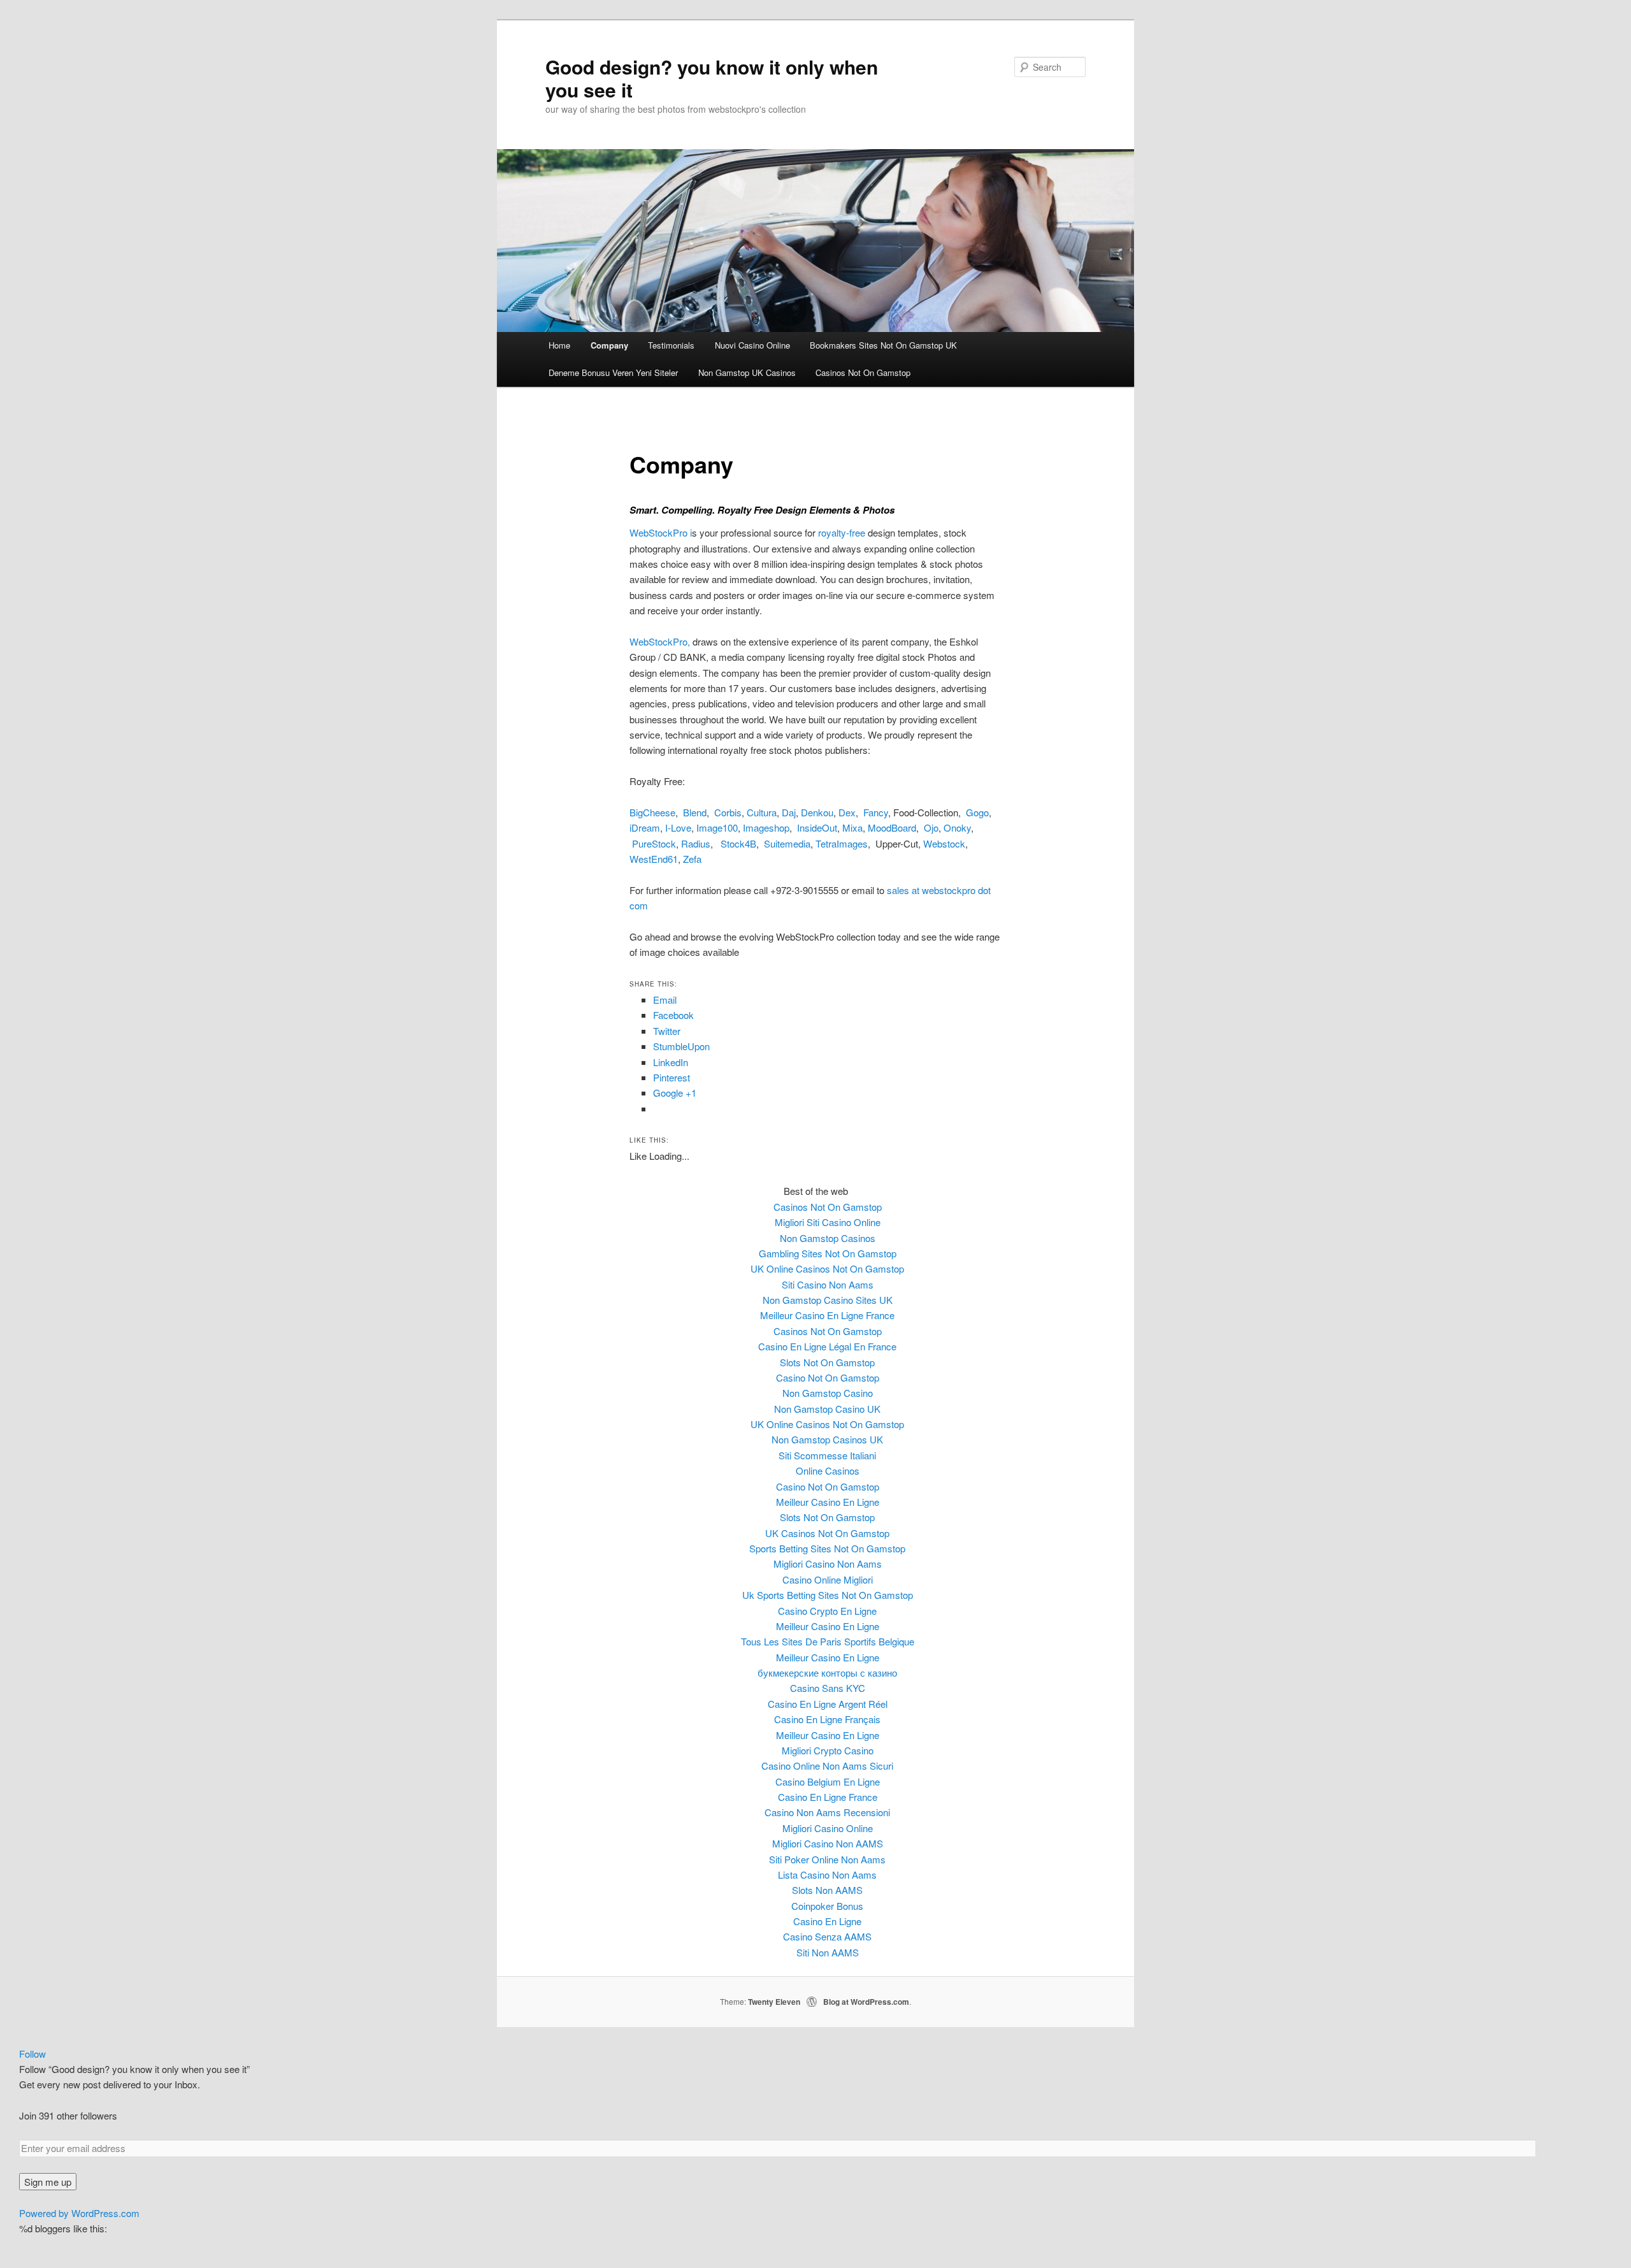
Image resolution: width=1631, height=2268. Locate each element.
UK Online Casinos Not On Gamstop (827, 1268)
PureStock (654, 843)
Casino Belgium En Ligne (828, 1781)
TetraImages (842, 843)
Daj (789, 812)
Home (559, 345)
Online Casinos (828, 1470)
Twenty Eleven (774, 2002)
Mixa (852, 827)
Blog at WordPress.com (866, 2002)
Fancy (876, 812)
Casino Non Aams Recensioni (827, 1812)
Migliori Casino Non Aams (828, 1564)
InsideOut (817, 827)
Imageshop (766, 827)
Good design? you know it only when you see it (712, 78)
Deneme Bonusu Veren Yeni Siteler (613, 372)
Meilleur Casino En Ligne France (827, 1315)
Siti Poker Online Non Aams (827, 1859)
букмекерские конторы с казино (827, 1672)
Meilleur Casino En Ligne (828, 1502)
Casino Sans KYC (828, 1688)
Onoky (957, 827)
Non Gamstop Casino (828, 1393)
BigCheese (652, 812)
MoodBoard (892, 827)
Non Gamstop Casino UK (827, 1409)
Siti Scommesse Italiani (827, 1455)
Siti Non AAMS (828, 1952)
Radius (696, 843)
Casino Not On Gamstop (828, 1377)
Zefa (692, 859)
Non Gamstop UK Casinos (747, 372)
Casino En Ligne (827, 1921)
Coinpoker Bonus (827, 1906)
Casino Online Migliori (828, 1579)
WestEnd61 (654, 859)
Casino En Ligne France (828, 1797)
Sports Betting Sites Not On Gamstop (827, 1548)
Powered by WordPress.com (79, 2213)
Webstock (944, 843)
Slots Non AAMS (827, 1890)
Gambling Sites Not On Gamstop (828, 1253)
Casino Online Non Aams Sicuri (827, 1766)
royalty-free (842, 532)
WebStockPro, (660, 641)
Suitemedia (787, 843)
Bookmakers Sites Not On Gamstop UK (883, 345)
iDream (645, 827)
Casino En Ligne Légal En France (827, 1346)
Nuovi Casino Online (752, 345)
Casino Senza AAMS (827, 1936)
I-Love (678, 827)
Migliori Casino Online (828, 1828)
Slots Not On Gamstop (827, 1362)
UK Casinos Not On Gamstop (827, 1533)
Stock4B (738, 843)
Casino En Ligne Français (827, 1719)
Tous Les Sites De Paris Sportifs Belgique (828, 1641)
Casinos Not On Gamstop (863, 372)
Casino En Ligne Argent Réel (828, 1704)
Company (609, 345)
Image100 (717, 827)
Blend (695, 812)
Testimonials (671, 345)
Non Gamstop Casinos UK (827, 1439)
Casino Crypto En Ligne (827, 1611)
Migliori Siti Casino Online (828, 1222)
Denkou (817, 812)
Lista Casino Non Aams (827, 1874)
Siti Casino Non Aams (828, 1284)
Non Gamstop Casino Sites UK (828, 1300)
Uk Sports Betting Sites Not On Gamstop (828, 1595)
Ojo (931, 827)
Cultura (762, 812)
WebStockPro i (661, 532)
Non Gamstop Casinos (828, 1238)
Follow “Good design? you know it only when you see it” (134, 2069)
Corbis (728, 812)
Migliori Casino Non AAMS (828, 1843)
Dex (847, 812)
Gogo (977, 812)
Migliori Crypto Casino (828, 1750)
